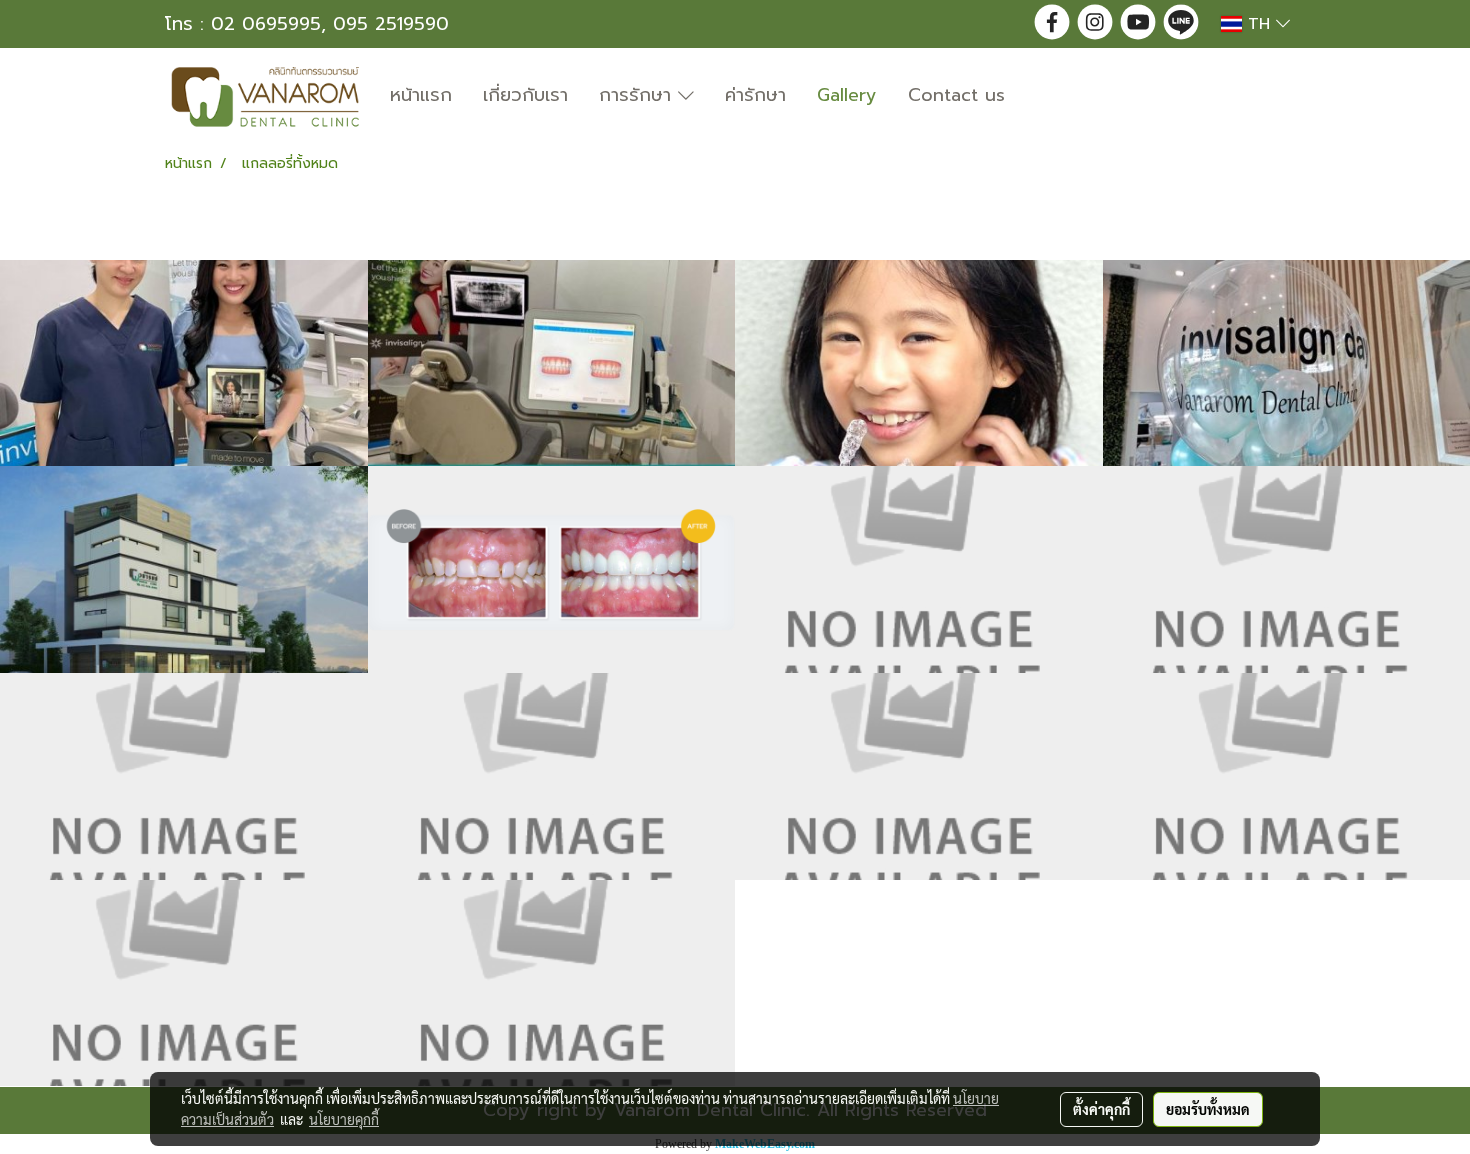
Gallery (847, 95)
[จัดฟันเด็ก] (919, 363)
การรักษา (638, 95)
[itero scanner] (552, 363)
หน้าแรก (421, 95)
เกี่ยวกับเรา (525, 95)
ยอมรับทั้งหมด (1208, 1109)
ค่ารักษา (755, 95)
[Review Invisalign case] (184, 363)
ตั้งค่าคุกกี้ (1101, 1109)
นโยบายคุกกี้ (344, 1119)
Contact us (956, 95)
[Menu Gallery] (919, 569)
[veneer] (552, 569)
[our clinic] (184, 569)
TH (1259, 24)
